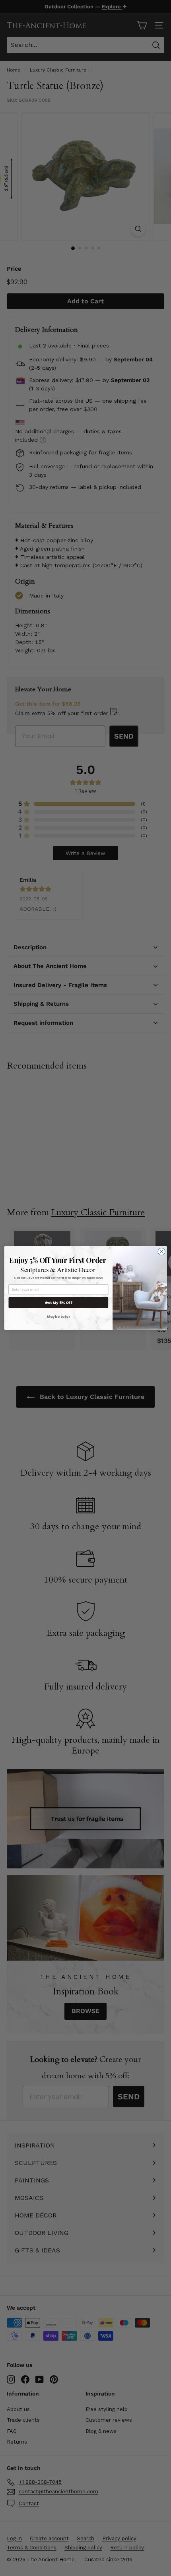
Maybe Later (58, 1316)
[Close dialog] (161, 1251)
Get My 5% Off (58, 1303)
